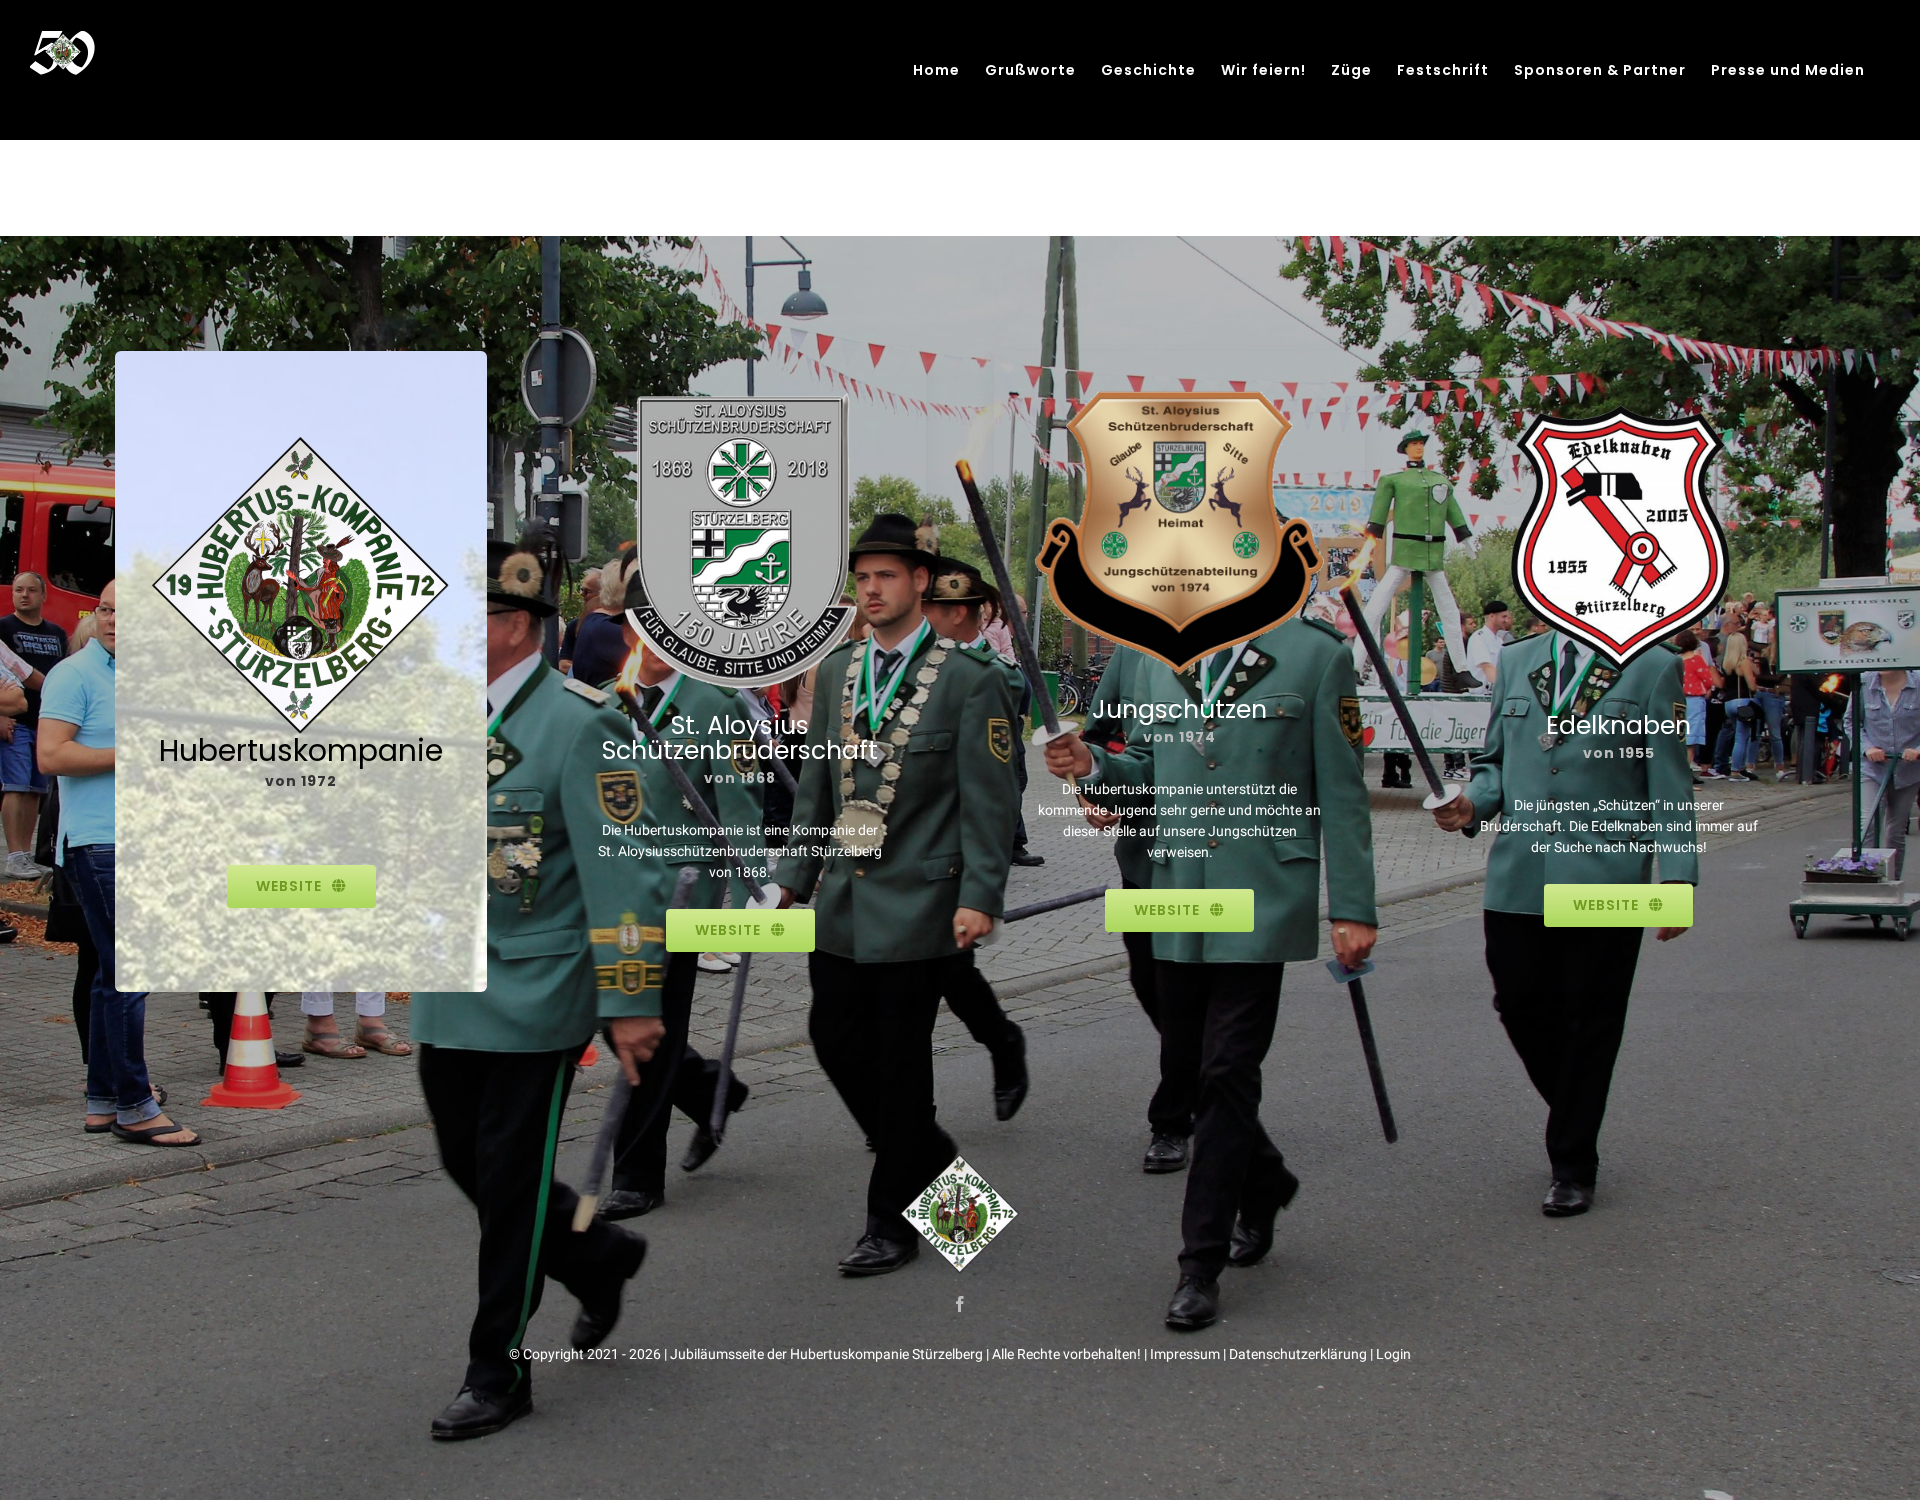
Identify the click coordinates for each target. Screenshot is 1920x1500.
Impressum (1185, 1354)
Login (1393, 1354)
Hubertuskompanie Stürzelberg (886, 1354)
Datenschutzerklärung (1298, 1354)
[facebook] (960, 1304)
